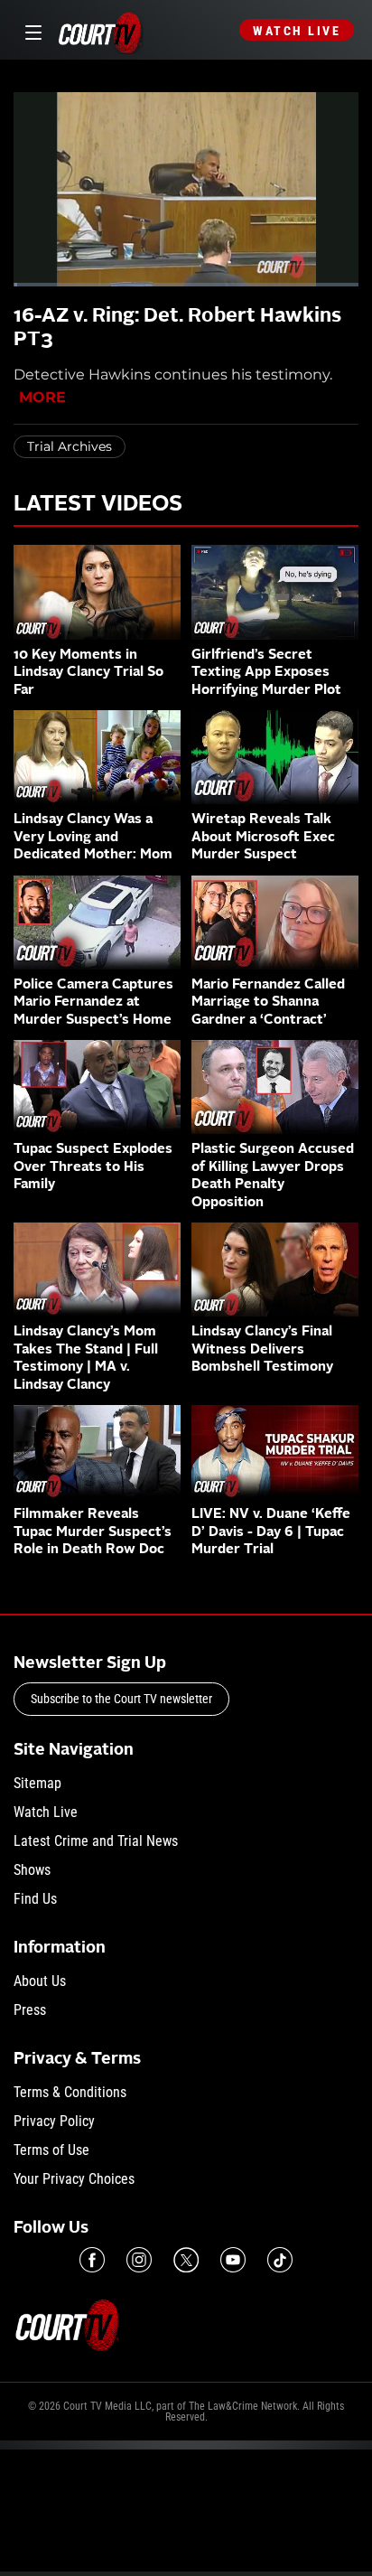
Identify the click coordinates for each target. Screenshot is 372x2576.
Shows (32, 1870)
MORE (42, 397)
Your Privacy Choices (74, 2179)
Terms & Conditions (70, 2092)
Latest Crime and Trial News (96, 1841)
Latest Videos (98, 505)
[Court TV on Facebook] (92, 2260)
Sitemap (37, 1783)
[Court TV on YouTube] (233, 2260)
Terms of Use (51, 2150)
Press (30, 2010)
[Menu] (30, 30)
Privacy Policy (54, 2121)
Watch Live (297, 31)
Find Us (35, 1899)
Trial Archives (70, 446)
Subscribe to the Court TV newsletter (121, 1699)
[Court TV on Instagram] (139, 2260)
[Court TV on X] (186, 2260)
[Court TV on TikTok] (280, 2260)
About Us (40, 1981)
